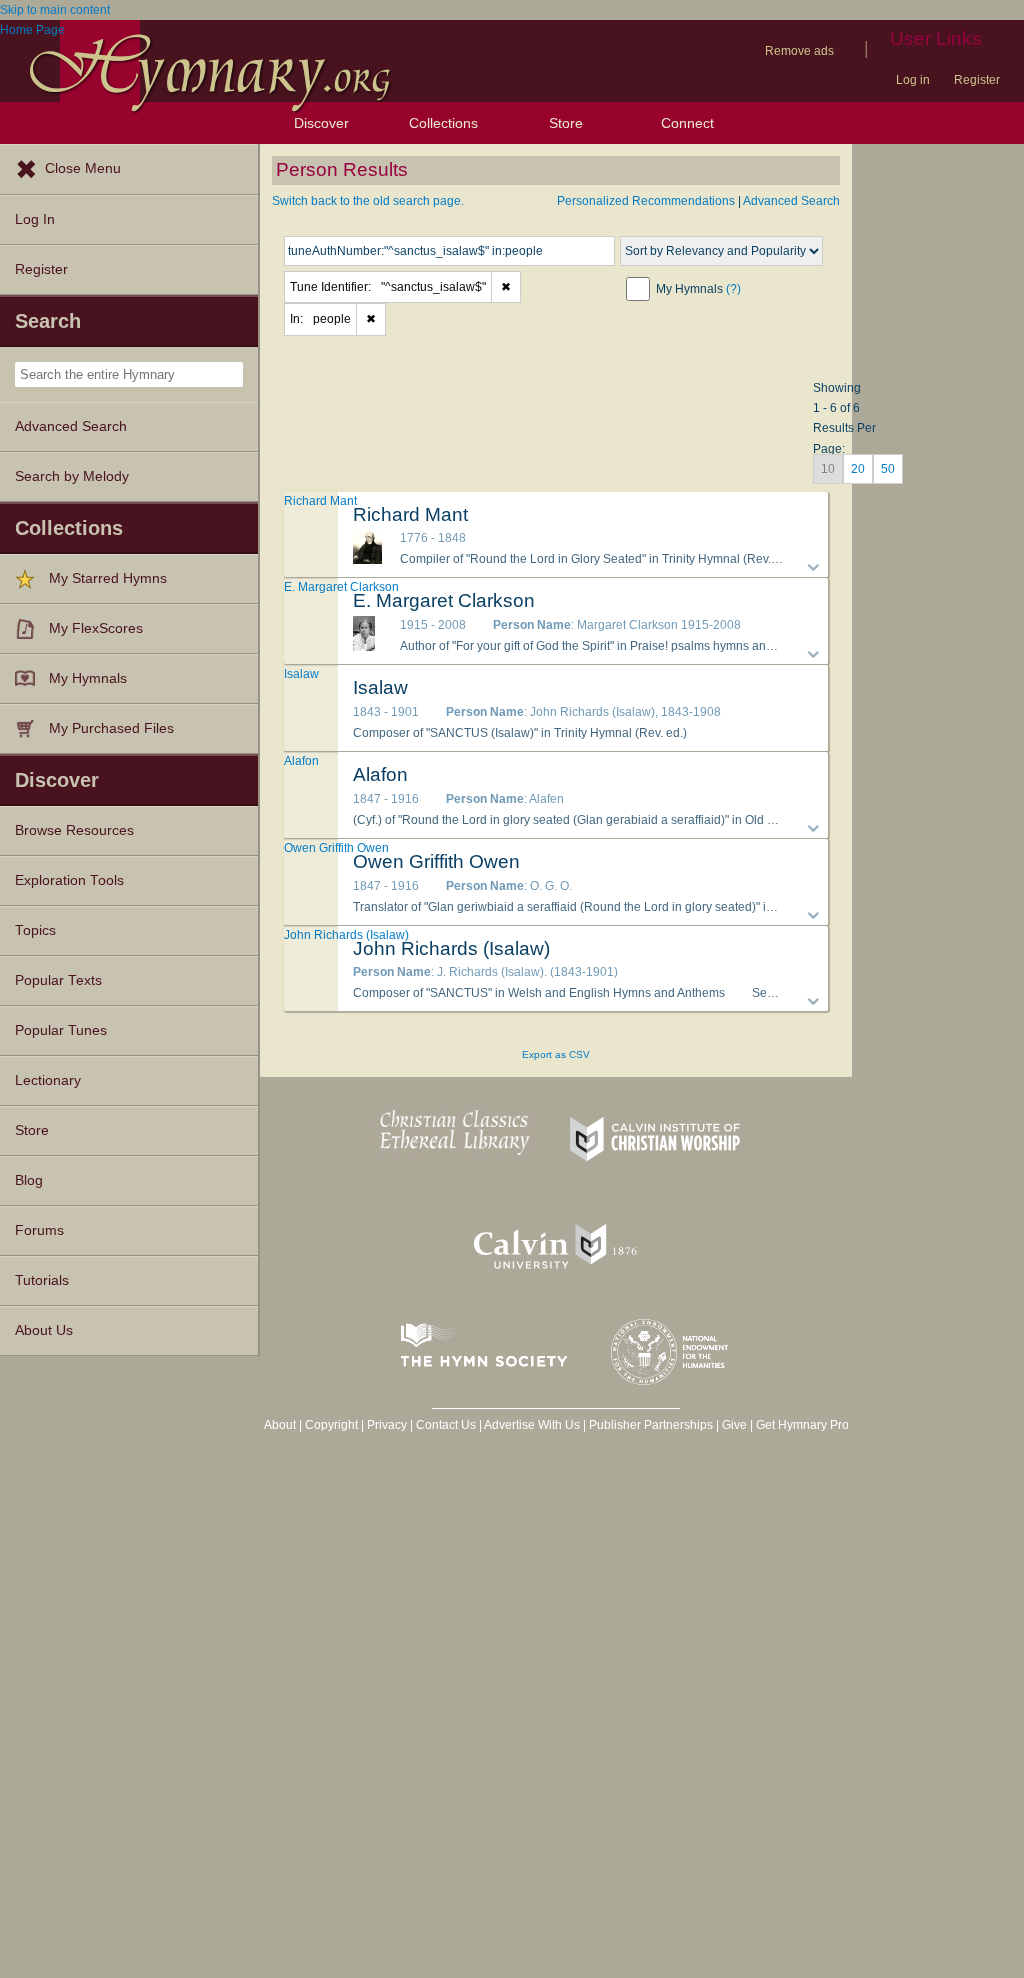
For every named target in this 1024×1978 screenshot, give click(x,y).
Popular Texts (58, 980)
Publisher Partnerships (651, 1425)
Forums (39, 1230)
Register (977, 80)
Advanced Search (71, 426)
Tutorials (42, 1280)
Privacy (387, 1425)
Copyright (331, 1425)
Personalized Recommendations (646, 201)
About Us (44, 1330)
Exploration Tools (69, 880)
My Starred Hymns (108, 578)
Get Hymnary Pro (802, 1425)
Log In (35, 219)
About (280, 1425)
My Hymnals (88, 678)
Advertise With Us (532, 1425)
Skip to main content (55, 10)
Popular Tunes (61, 1030)
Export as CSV (556, 1054)
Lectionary (48, 1080)
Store (566, 123)
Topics (35, 930)
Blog (29, 1180)
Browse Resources (74, 830)
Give (734, 1425)
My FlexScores (96, 628)
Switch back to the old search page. (368, 201)
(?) (733, 289)
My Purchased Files (111, 728)
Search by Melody (72, 476)
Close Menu (83, 168)
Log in (913, 80)
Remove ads (799, 51)
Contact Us (446, 1425)
